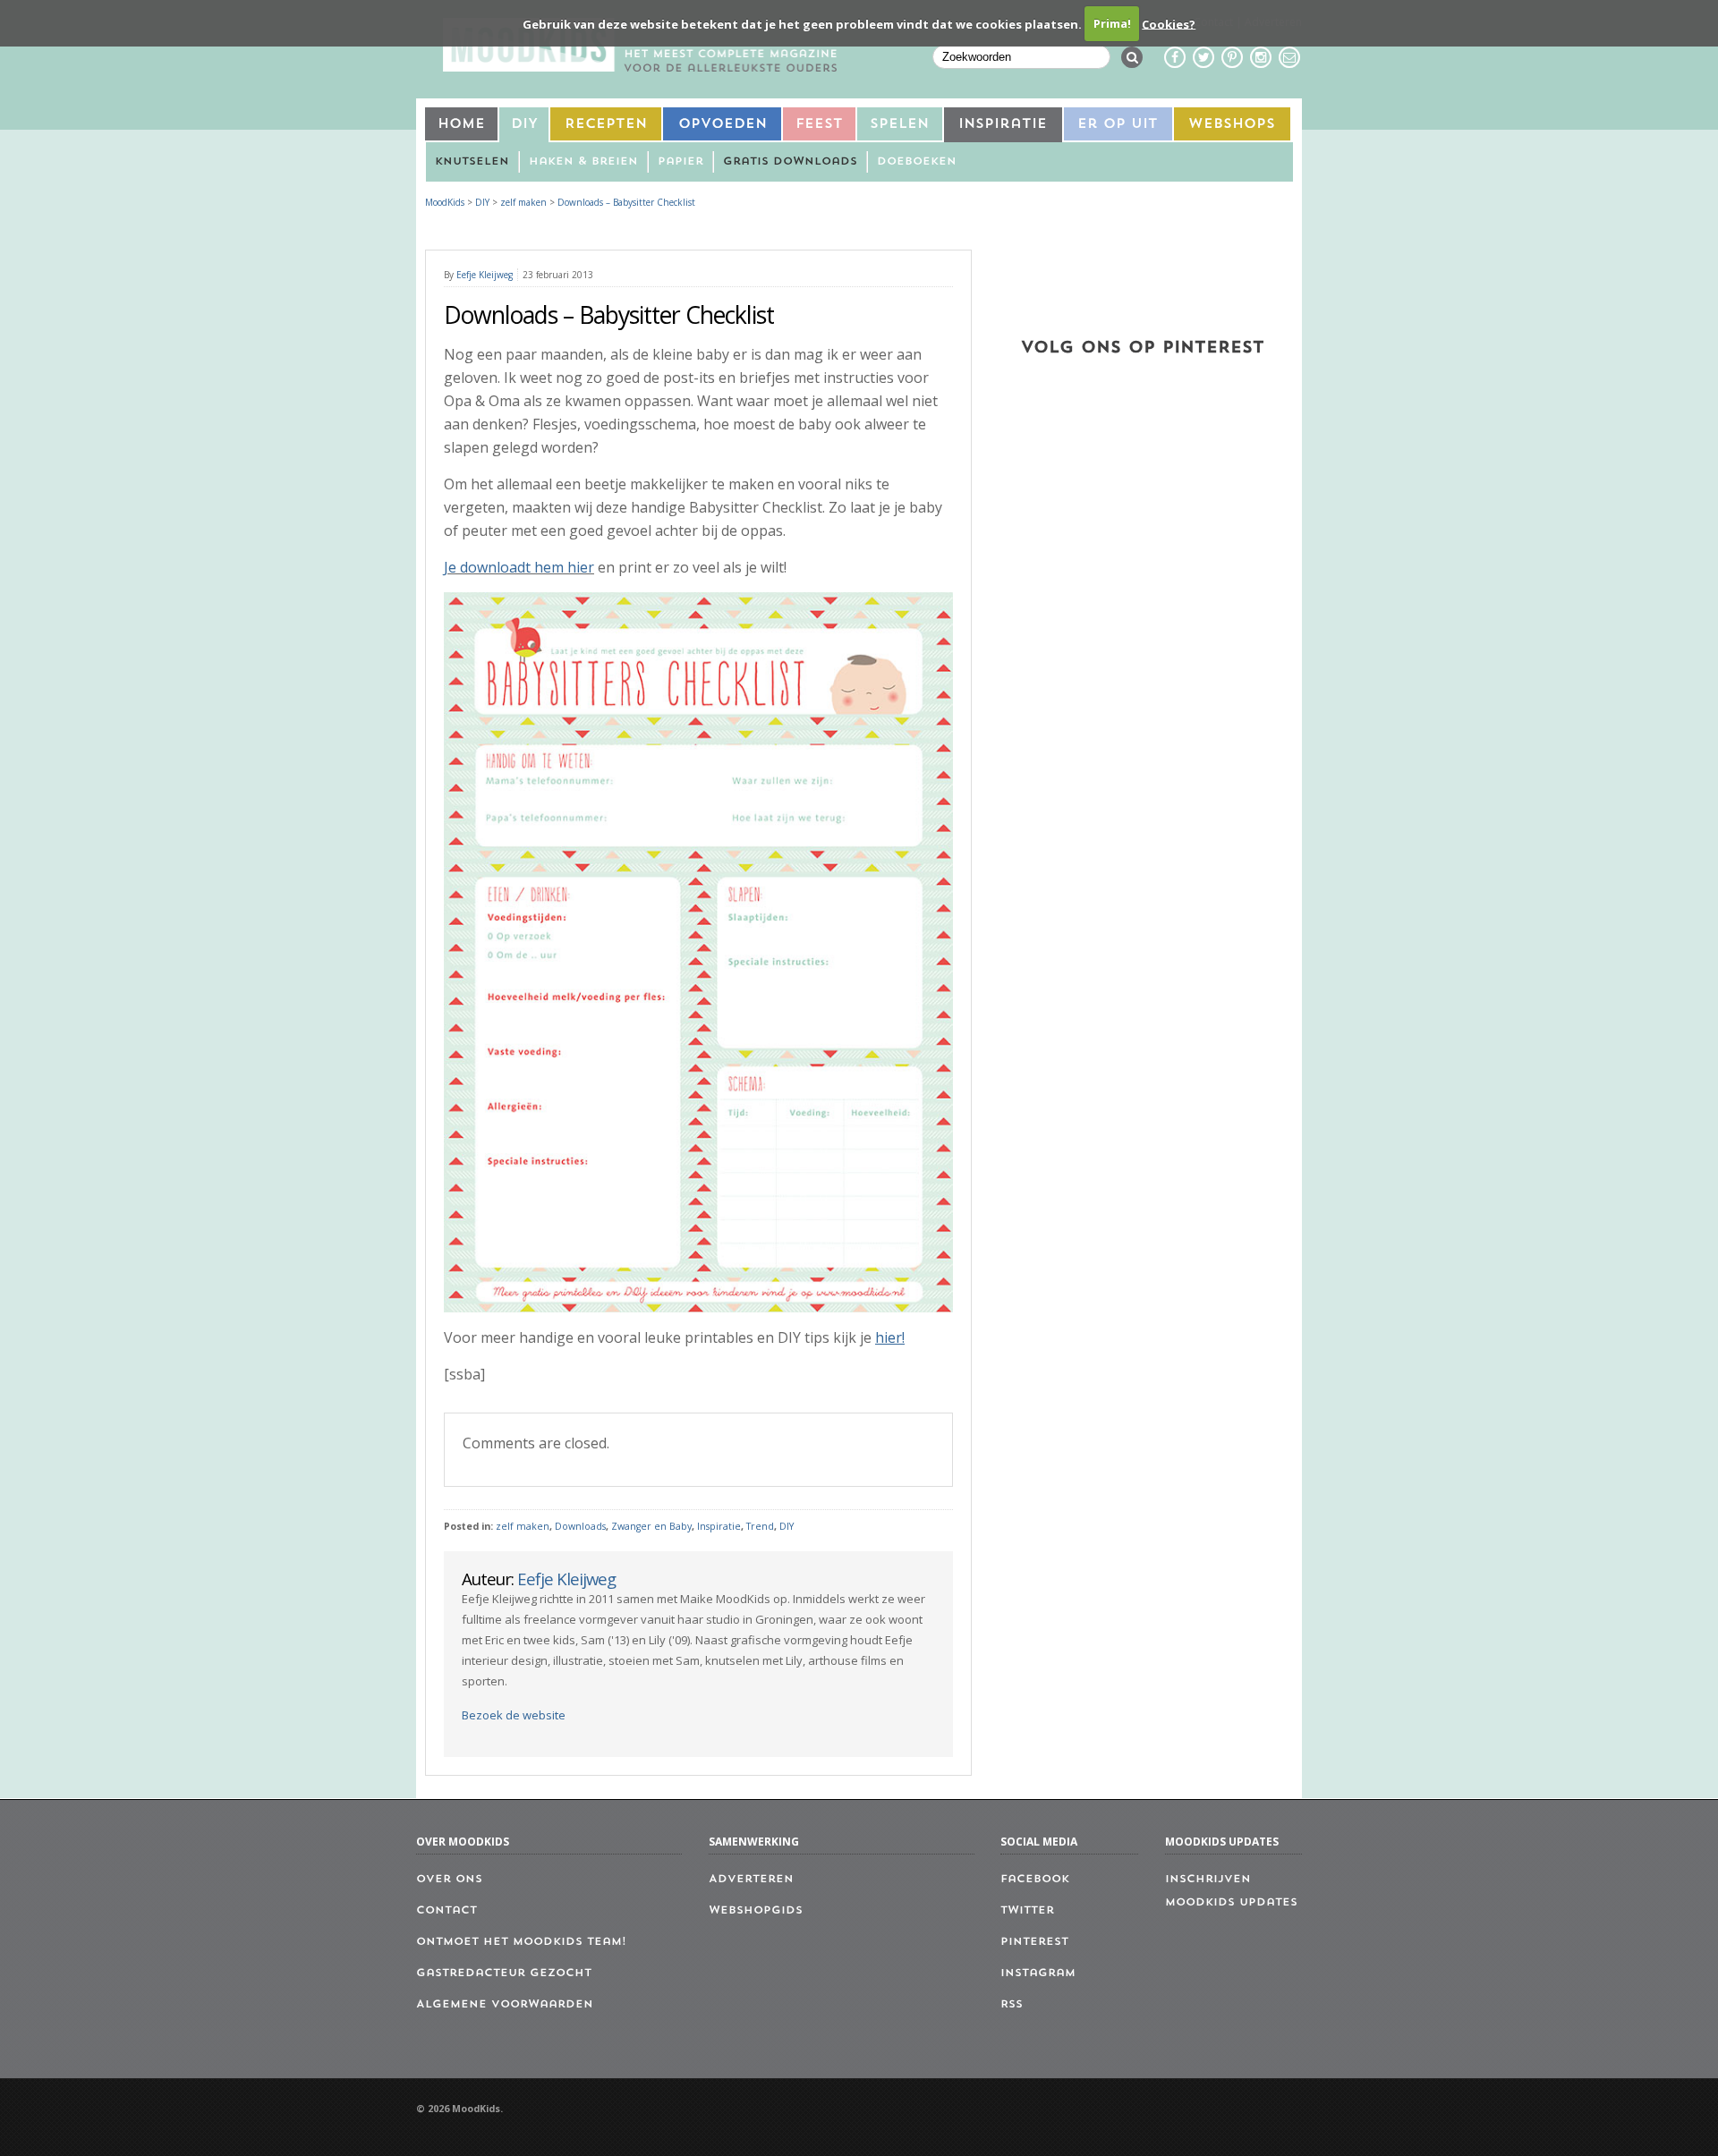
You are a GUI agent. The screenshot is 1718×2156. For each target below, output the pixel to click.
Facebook (1035, 1880)
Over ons (449, 1880)
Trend (760, 1526)
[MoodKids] (640, 66)
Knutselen (472, 162)
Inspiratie (1003, 125)
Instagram (1038, 1974)
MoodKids (445, 202)
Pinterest (1034, 1942)
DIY (524, 125)
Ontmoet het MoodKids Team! (521, 1942)
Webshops (1232, 125)
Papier (680, 162)
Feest (819, 125)
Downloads (580, 1526)
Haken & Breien (583, 162)
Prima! (1112, 23)
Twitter (1027, 1911)
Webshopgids (756, 1911)
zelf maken (523, 1526)
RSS (1012, 2005)
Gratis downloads (790, 162)
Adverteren (751, 1880)
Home (461, 125)
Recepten (606, 125)
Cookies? (1169, 23)
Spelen (899, 125)
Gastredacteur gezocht (504, 1974)
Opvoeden (723, 125)
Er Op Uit (1118, 125)
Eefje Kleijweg (485, 275)
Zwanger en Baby (651, 1526)
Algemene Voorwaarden (505, 2005)
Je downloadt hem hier (519, 567)
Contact (447, 1911)
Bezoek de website (514, 1715)
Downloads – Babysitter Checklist (626, 202)
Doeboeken (917, 162)
